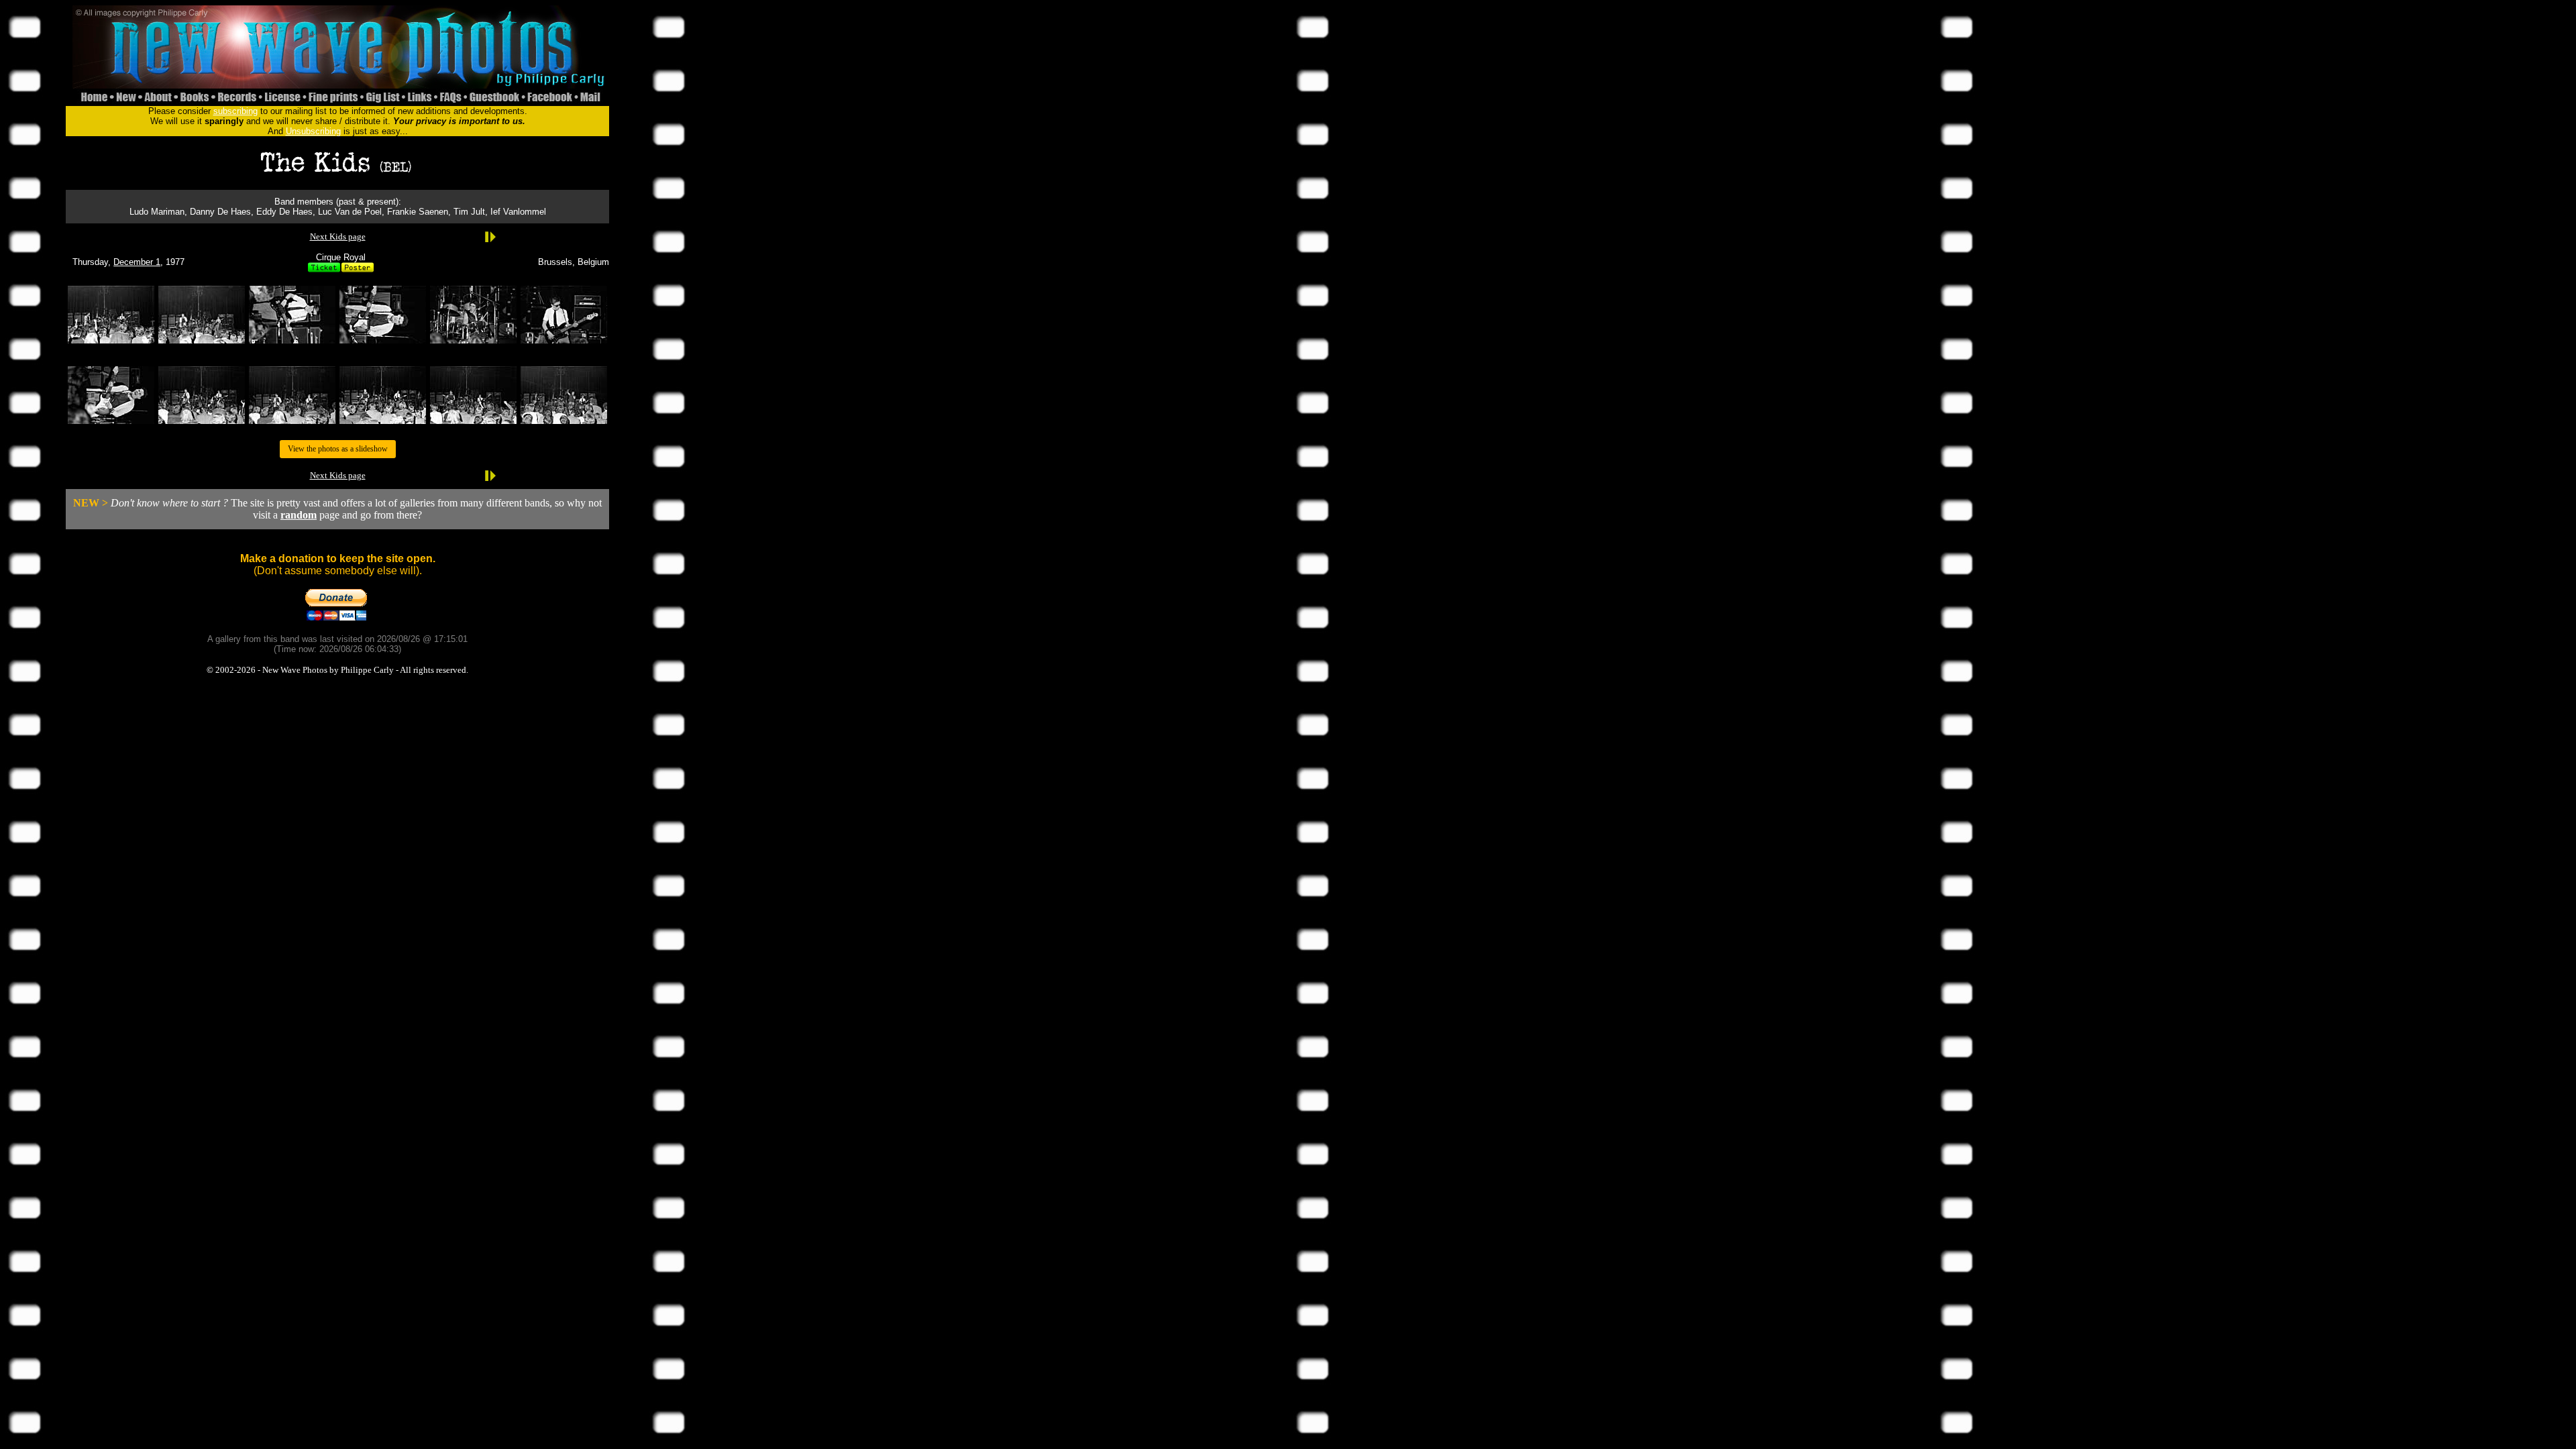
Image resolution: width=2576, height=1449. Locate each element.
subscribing (235, 111)
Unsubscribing (313, 131)
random (299, 515)
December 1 (137, 262)
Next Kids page (338, 236)
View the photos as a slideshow (338, 449)
